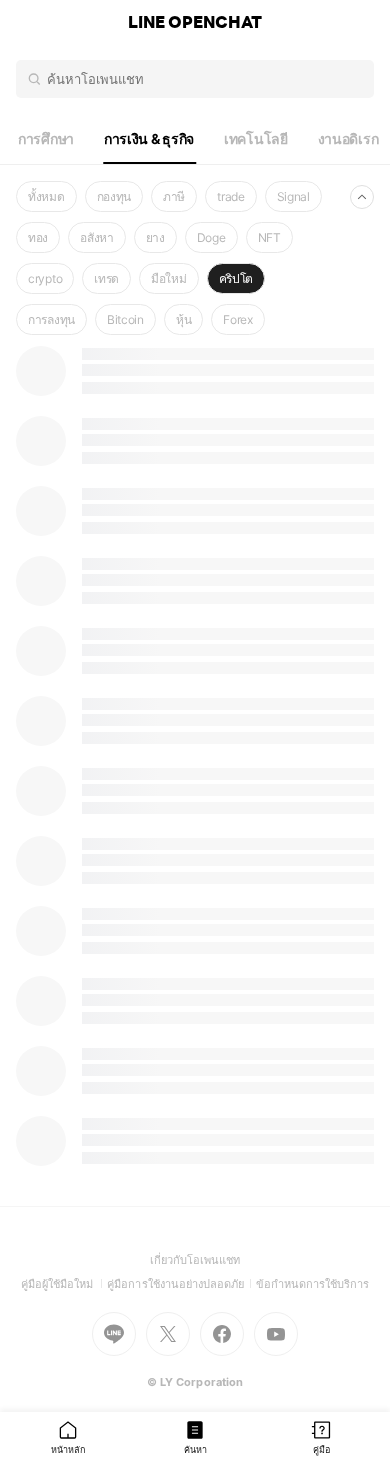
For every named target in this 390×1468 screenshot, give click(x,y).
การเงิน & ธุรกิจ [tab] (149, 138)
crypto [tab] (45, 278)
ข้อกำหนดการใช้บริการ (313, 1284)
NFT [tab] (269, 237)
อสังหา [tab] (97, 237)
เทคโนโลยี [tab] (256, 138)
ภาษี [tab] (174, 196)
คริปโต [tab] (236, 278)
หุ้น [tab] (183, 319)
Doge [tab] (211, 237)
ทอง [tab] (38, 237)
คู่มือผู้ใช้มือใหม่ (64, 1284)
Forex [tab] (238, 319)
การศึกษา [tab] (46, 138)
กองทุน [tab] (114, 196)
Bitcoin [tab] (125, 319)
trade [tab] (231, 196)
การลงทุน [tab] (51, 319)
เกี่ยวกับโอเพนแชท (195, 1260)
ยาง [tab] (155, 237)
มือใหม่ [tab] (169, 278)
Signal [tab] (293, 196)
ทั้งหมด (46, 196)
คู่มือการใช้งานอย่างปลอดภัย (181, 1284)
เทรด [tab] (106, 278)
